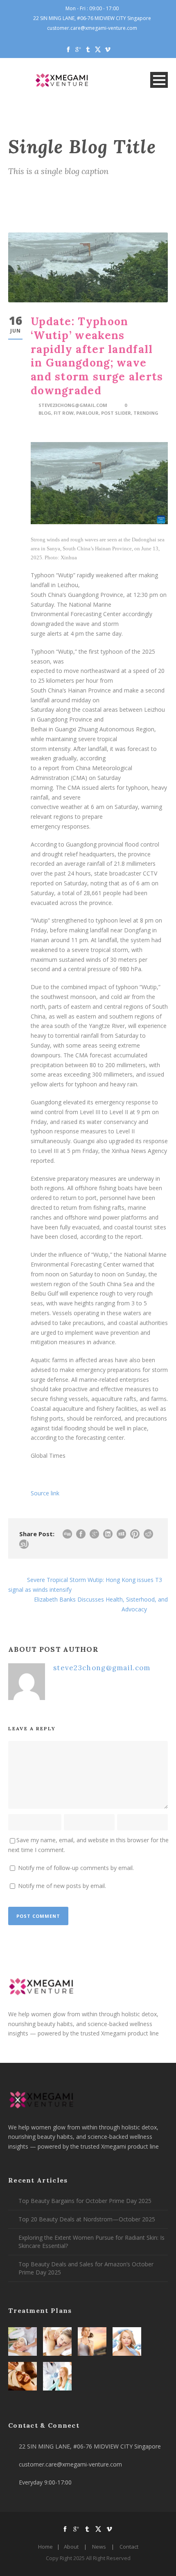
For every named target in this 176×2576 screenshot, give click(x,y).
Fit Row (64, 413)
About (71, 2547)
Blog (45, 413)
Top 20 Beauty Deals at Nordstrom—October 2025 (87, 2219)
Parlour (87, 413)
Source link (45, 1493)
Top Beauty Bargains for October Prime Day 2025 (85, 2201)
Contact (129, 2547)
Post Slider (116, 413)
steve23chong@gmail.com (73, 405)
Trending (146, 413)
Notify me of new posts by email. (62, 1886)
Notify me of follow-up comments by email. (76, 1868)
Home (45, 2547)
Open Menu (159, 80)
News (99, 2547)
